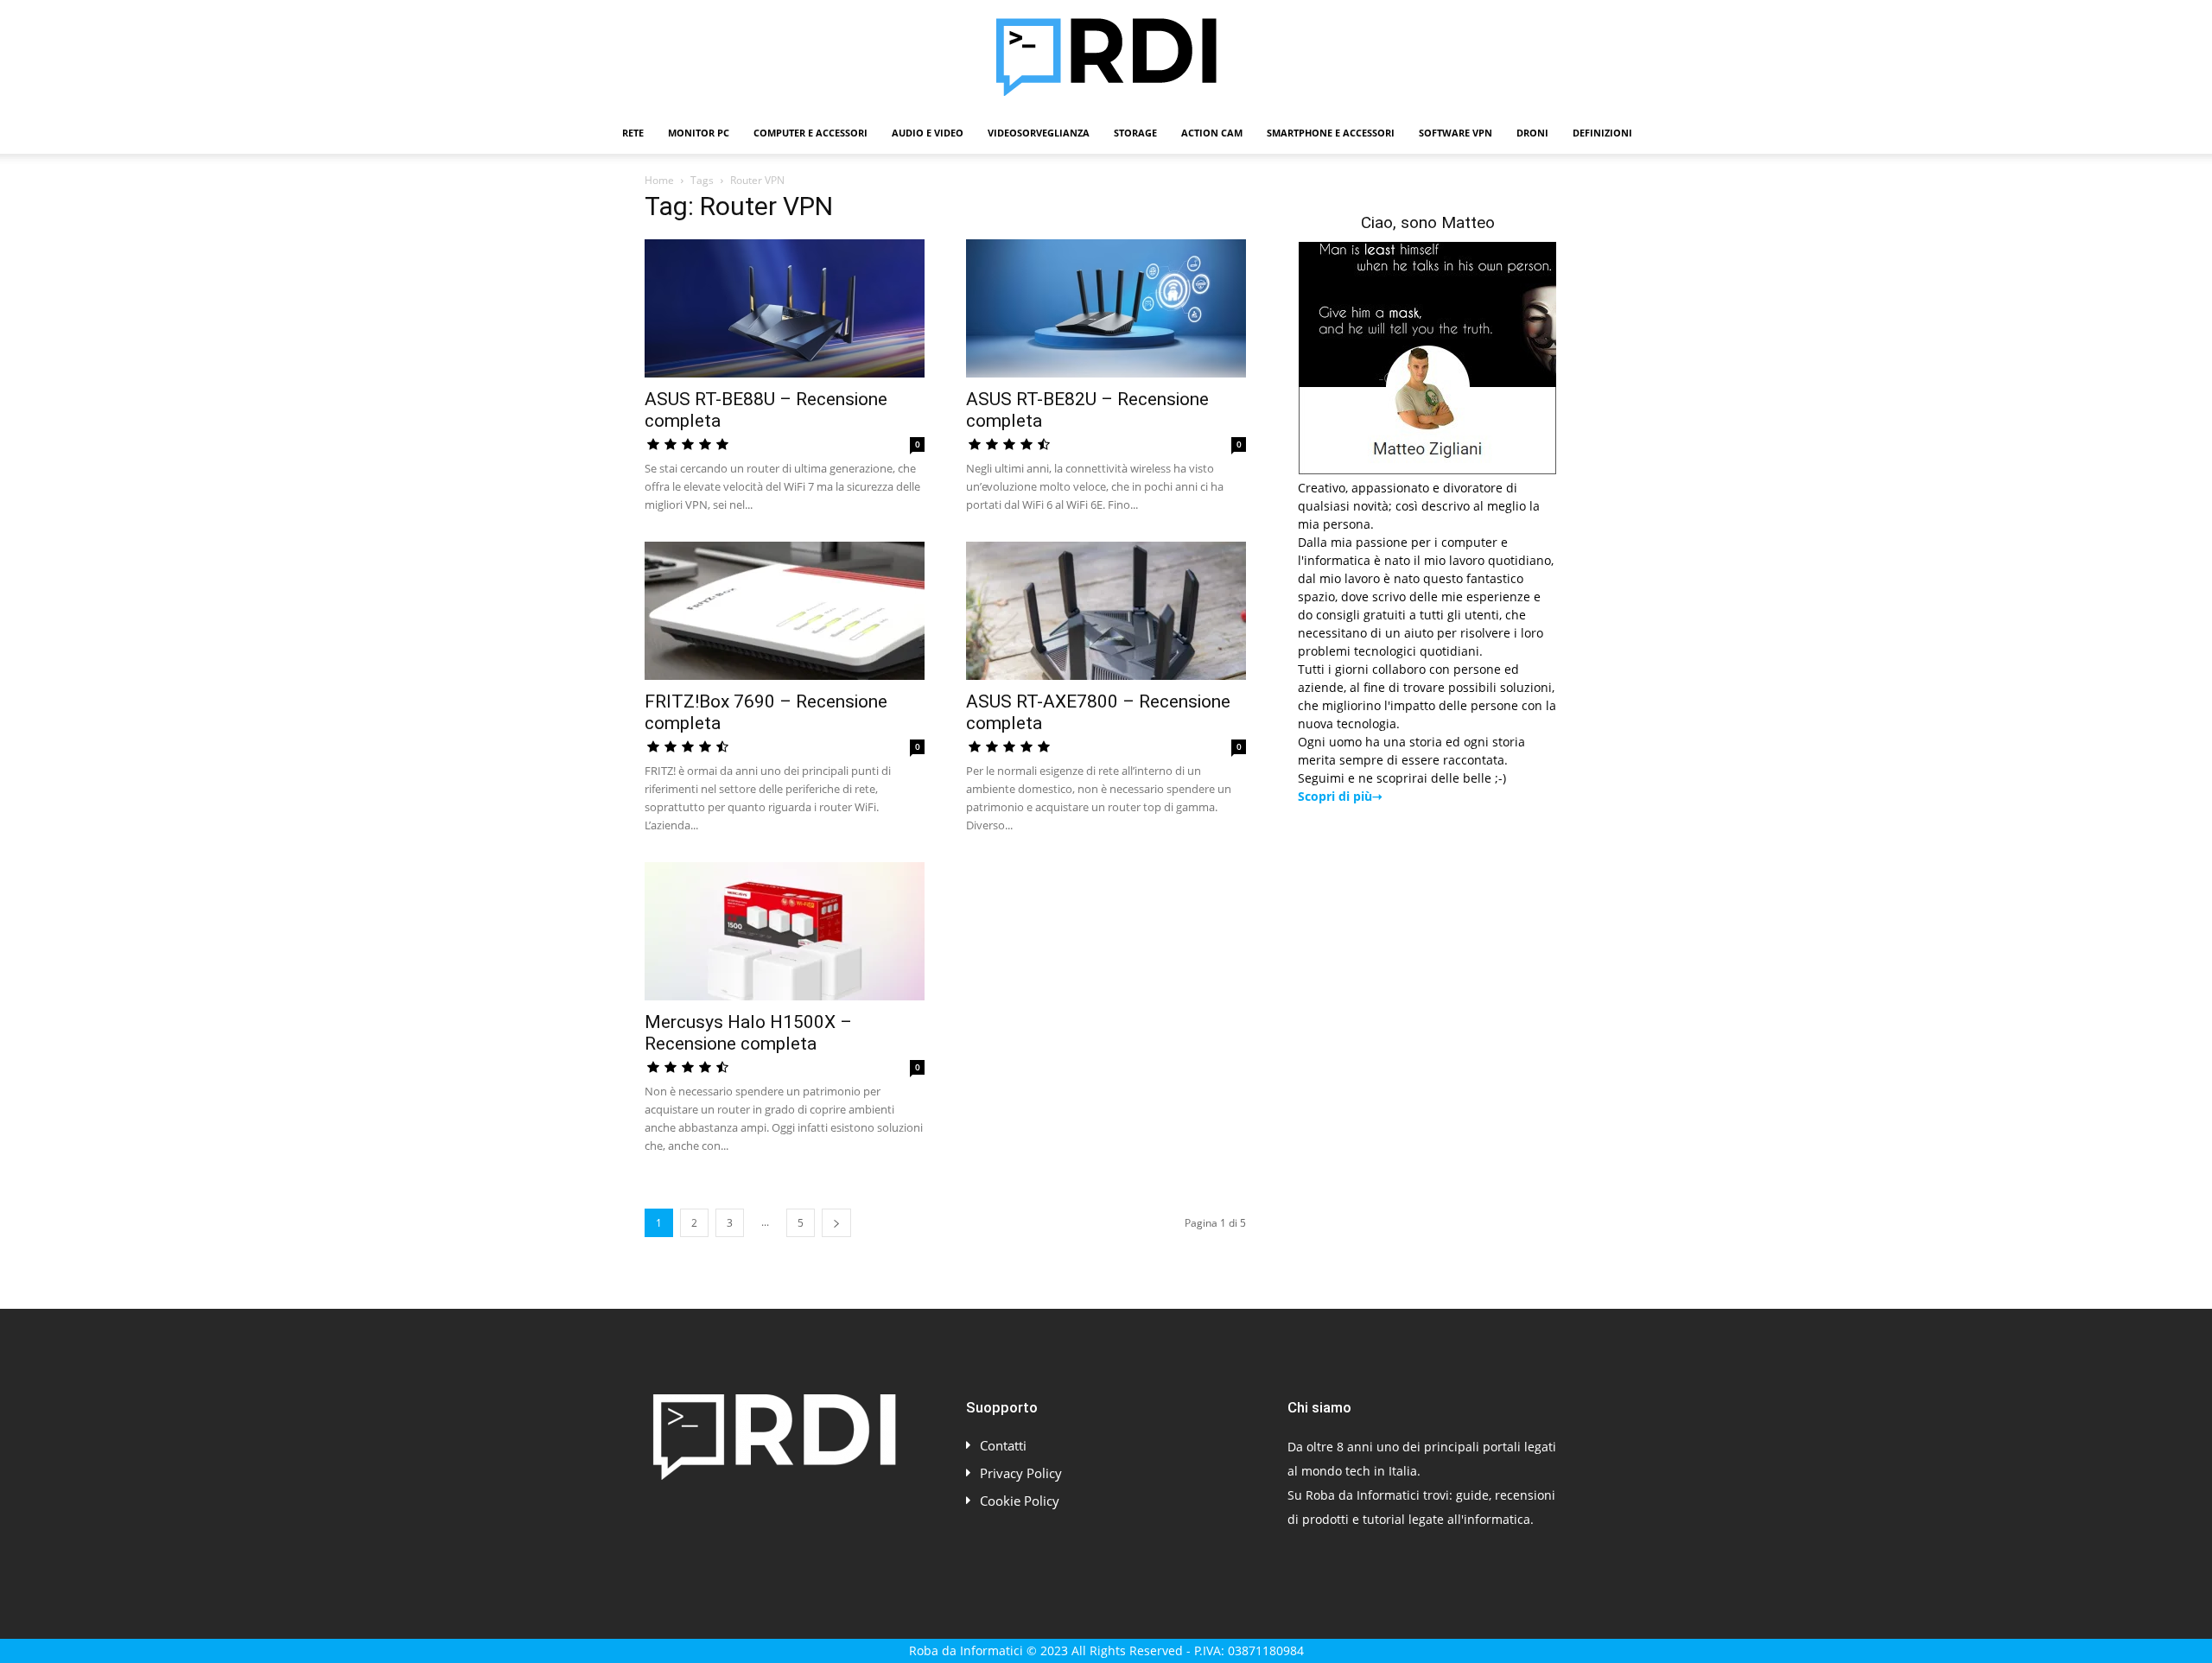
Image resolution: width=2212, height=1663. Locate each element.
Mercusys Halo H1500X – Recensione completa (748, 1033)
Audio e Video (928, 133)
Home (659, 180)
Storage (1135, 133)
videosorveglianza (1039, 133)
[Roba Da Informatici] (1106, 57)
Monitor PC (699, 133)
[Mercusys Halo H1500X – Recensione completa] (785, 931)
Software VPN (1456, 133)
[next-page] (836, 1223)
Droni (1532, 133)
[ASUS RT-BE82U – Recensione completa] (1106, 308)
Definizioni (1602, 133)
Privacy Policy (1021, 1473)
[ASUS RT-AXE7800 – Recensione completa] (1106, 611)
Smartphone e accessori (1331, 133)
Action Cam (1212, 133)
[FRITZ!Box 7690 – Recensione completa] (785, 611)
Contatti (1003, 1445)
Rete (633, 133)
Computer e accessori (810, 133)
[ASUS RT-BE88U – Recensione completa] (785, 308)
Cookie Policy (1020, 1501)
